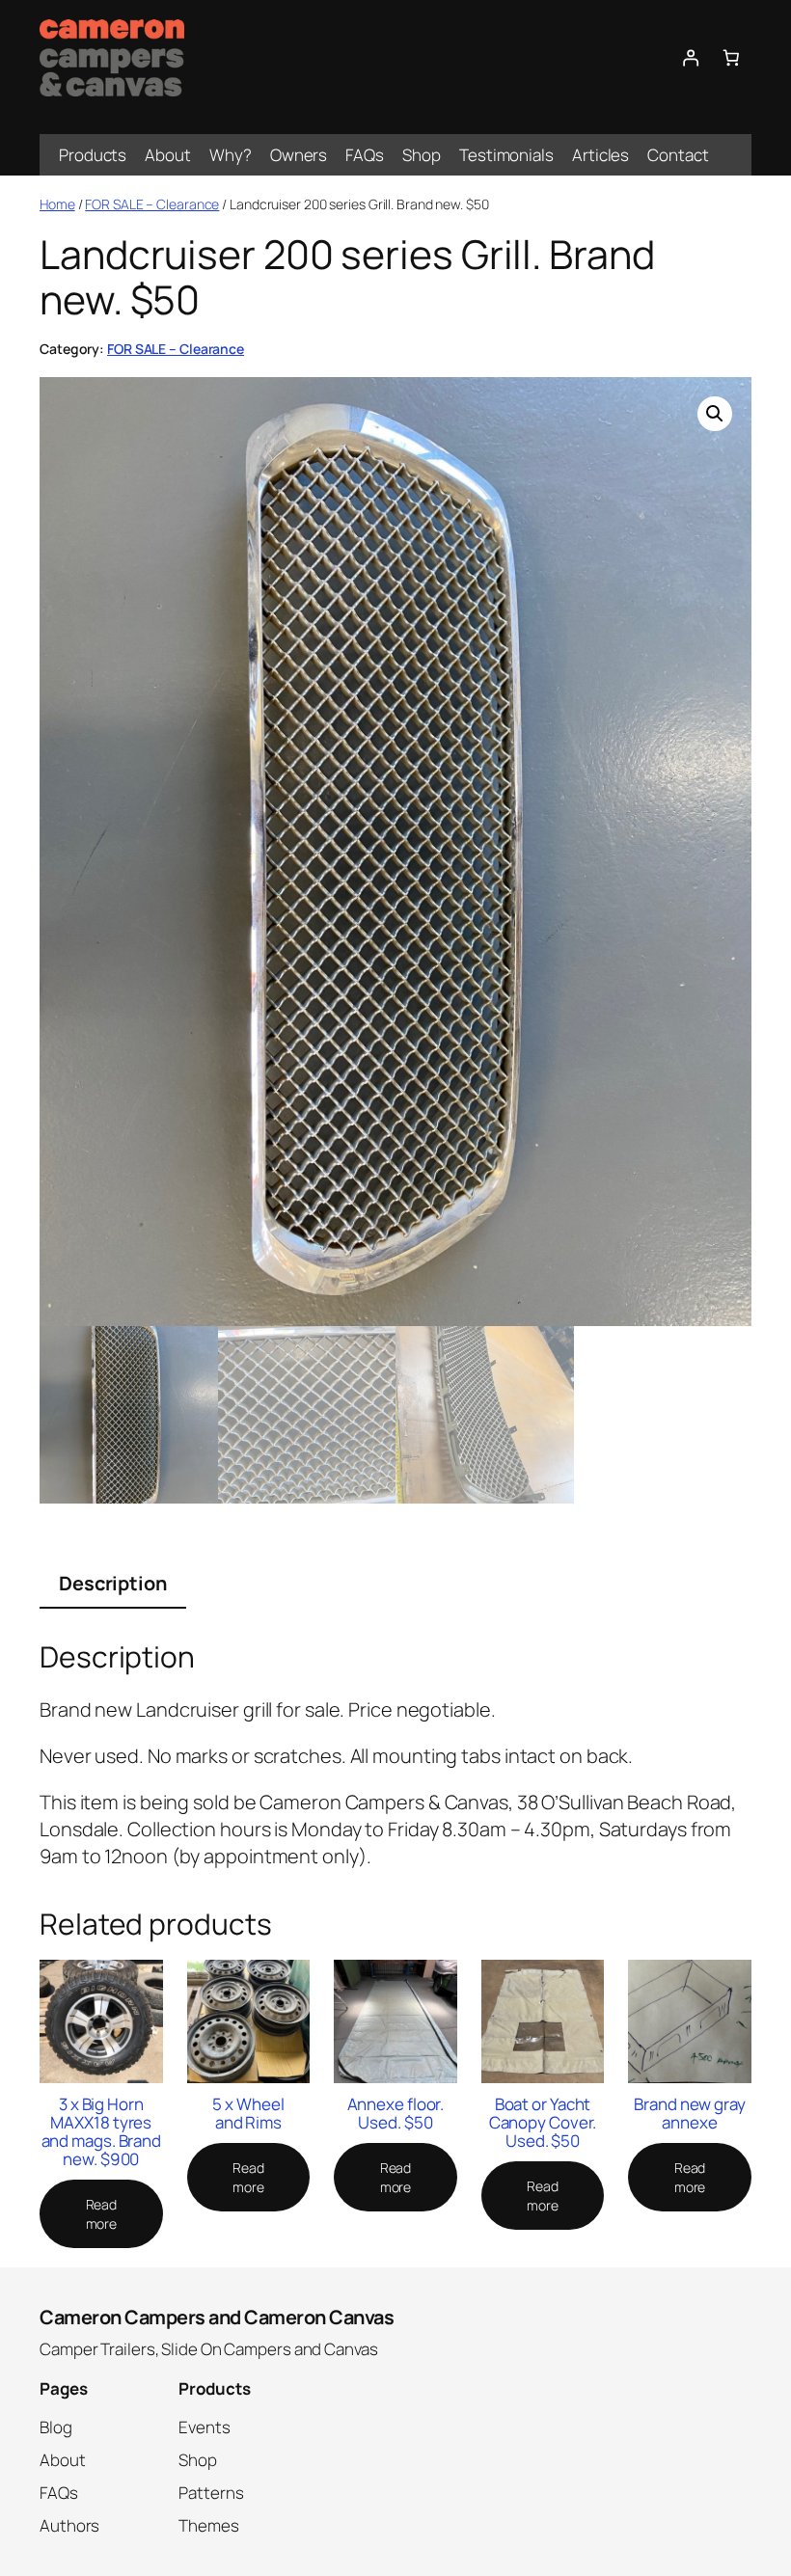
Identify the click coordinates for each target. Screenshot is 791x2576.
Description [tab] (113, 1583)
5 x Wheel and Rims (248, 2113)
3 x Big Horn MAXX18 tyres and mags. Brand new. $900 (102, 2131)
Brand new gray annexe (690, 2113)
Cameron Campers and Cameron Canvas (217, 2317)
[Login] (690, 58)
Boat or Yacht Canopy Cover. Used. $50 (543, 2122)
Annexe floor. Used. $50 (396, 2113)
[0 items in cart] (731, 58)
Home (57, 204)
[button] (715, 414)
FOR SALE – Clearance (152, 204)
